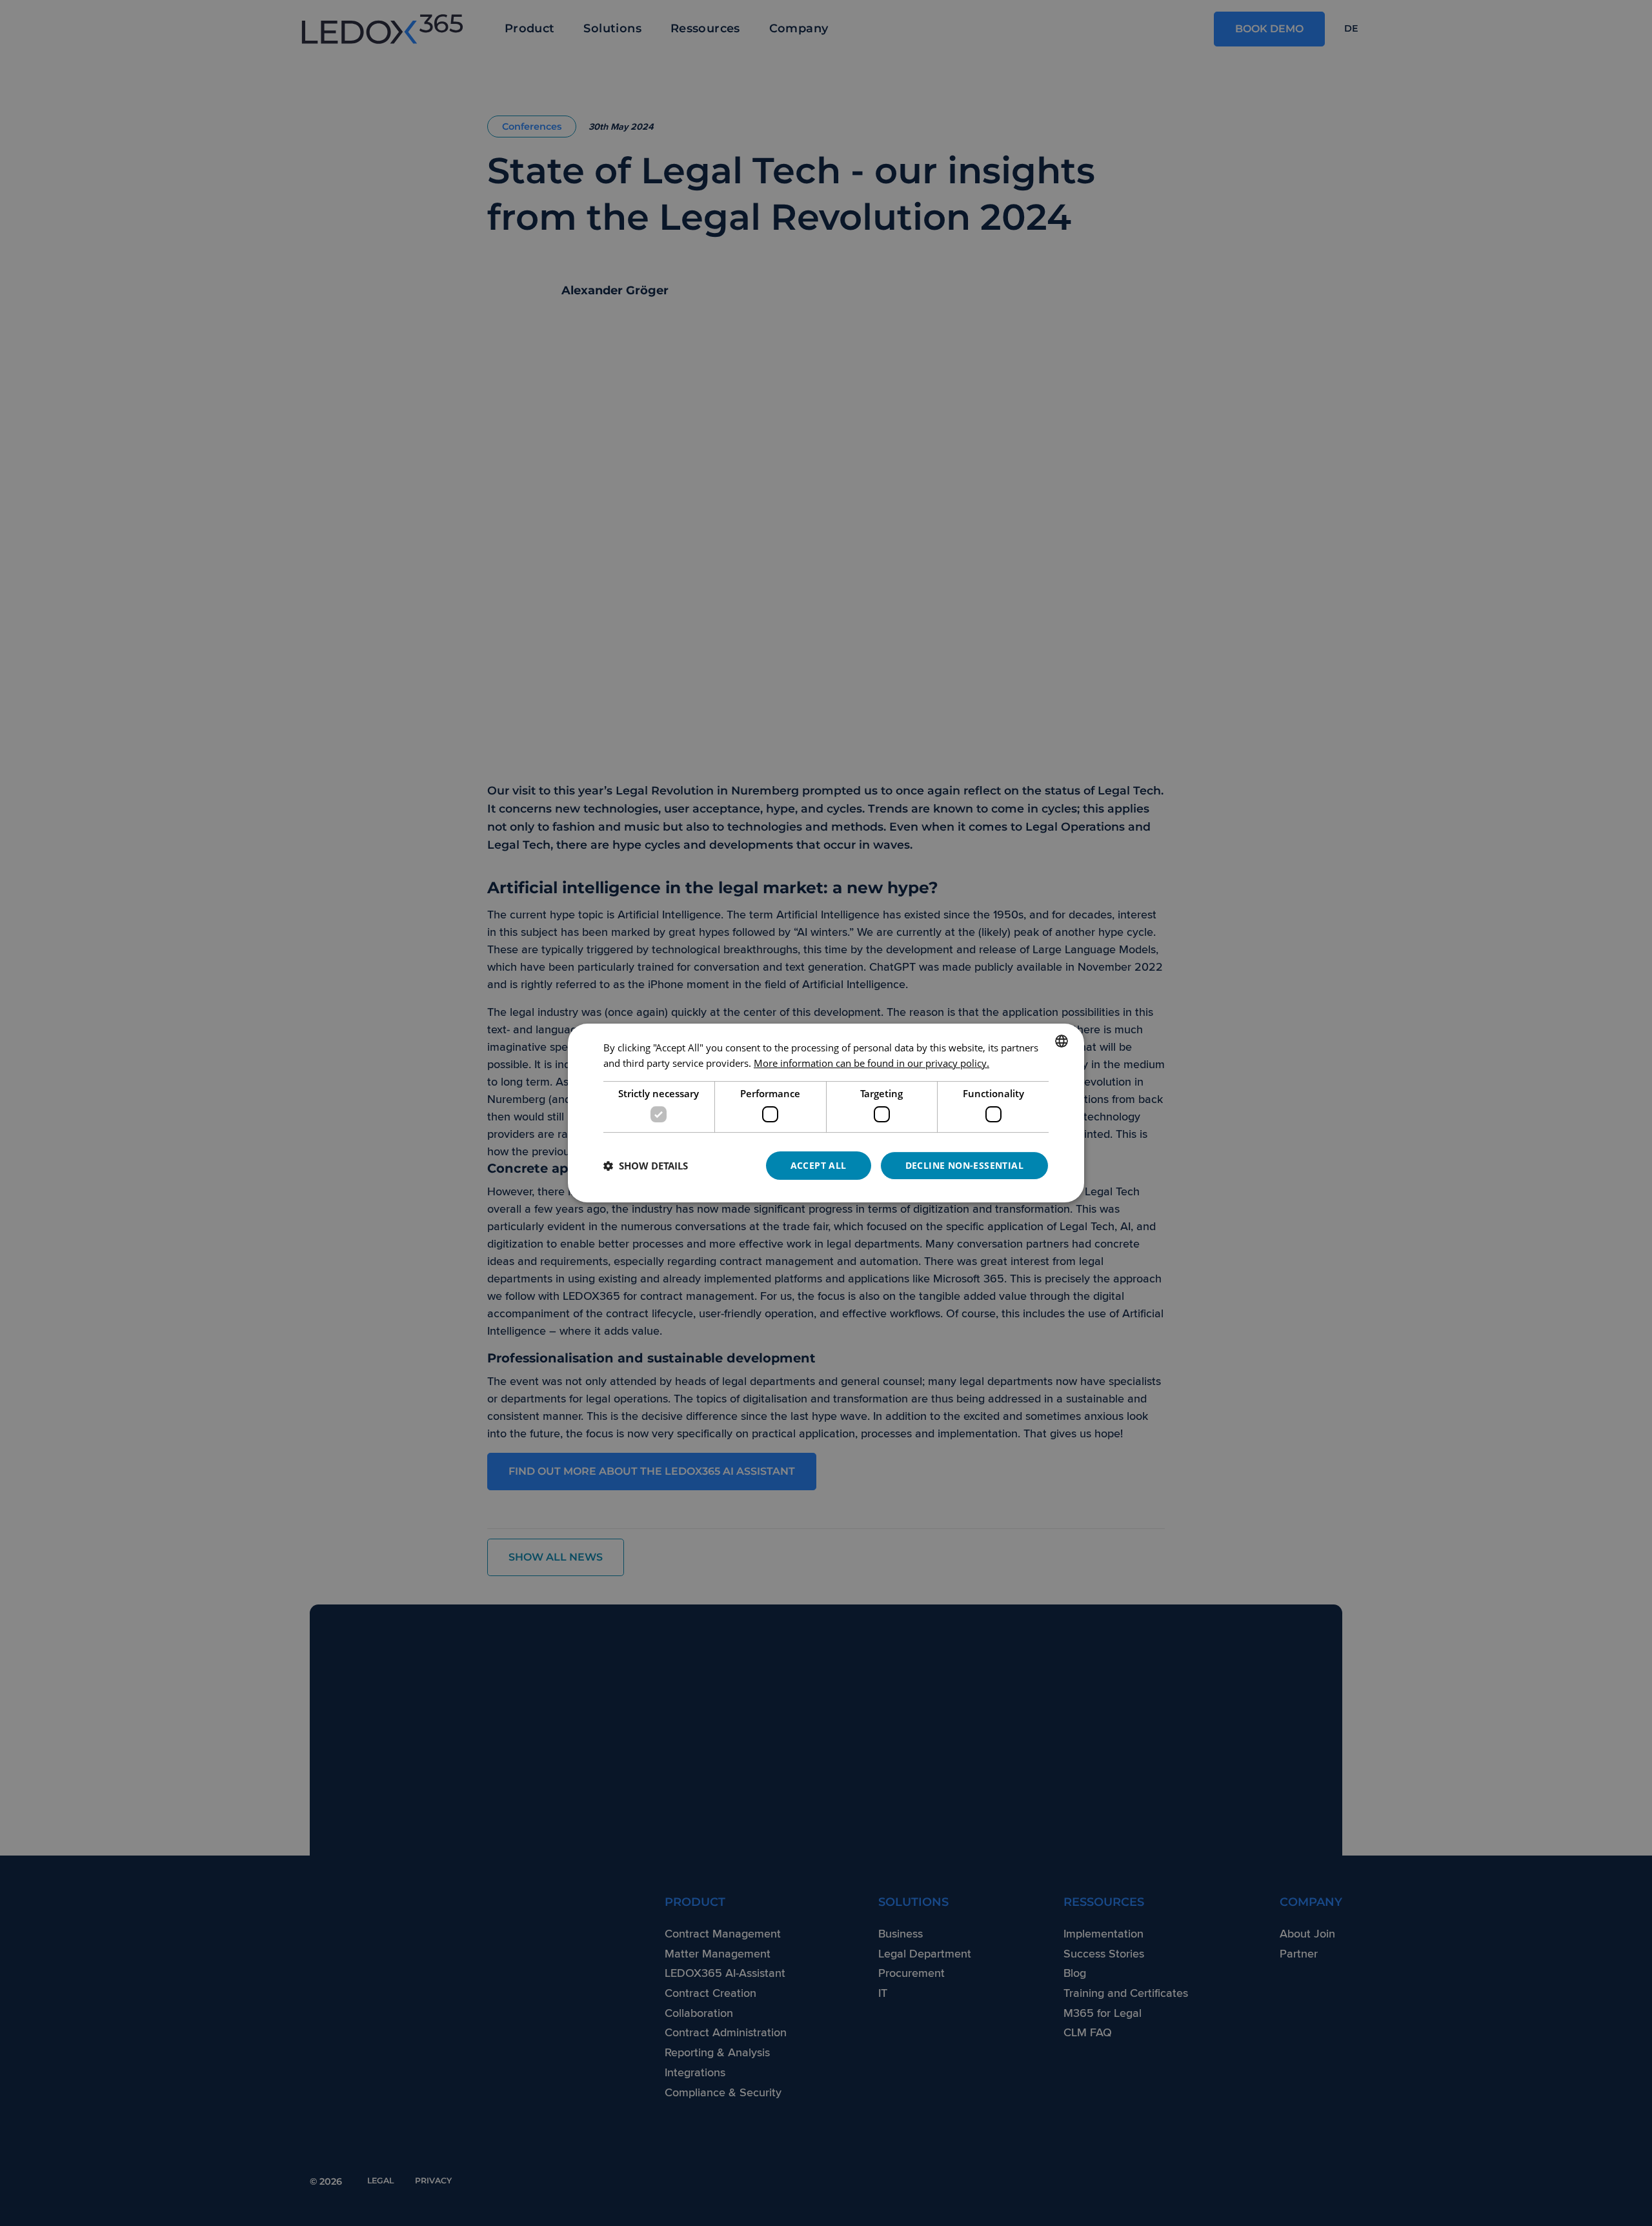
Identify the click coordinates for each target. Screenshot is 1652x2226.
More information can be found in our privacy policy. (871, 1063)
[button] (646, 1166)
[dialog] (826, 1113)
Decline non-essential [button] (964, 1165)
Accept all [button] (819, 1165)
